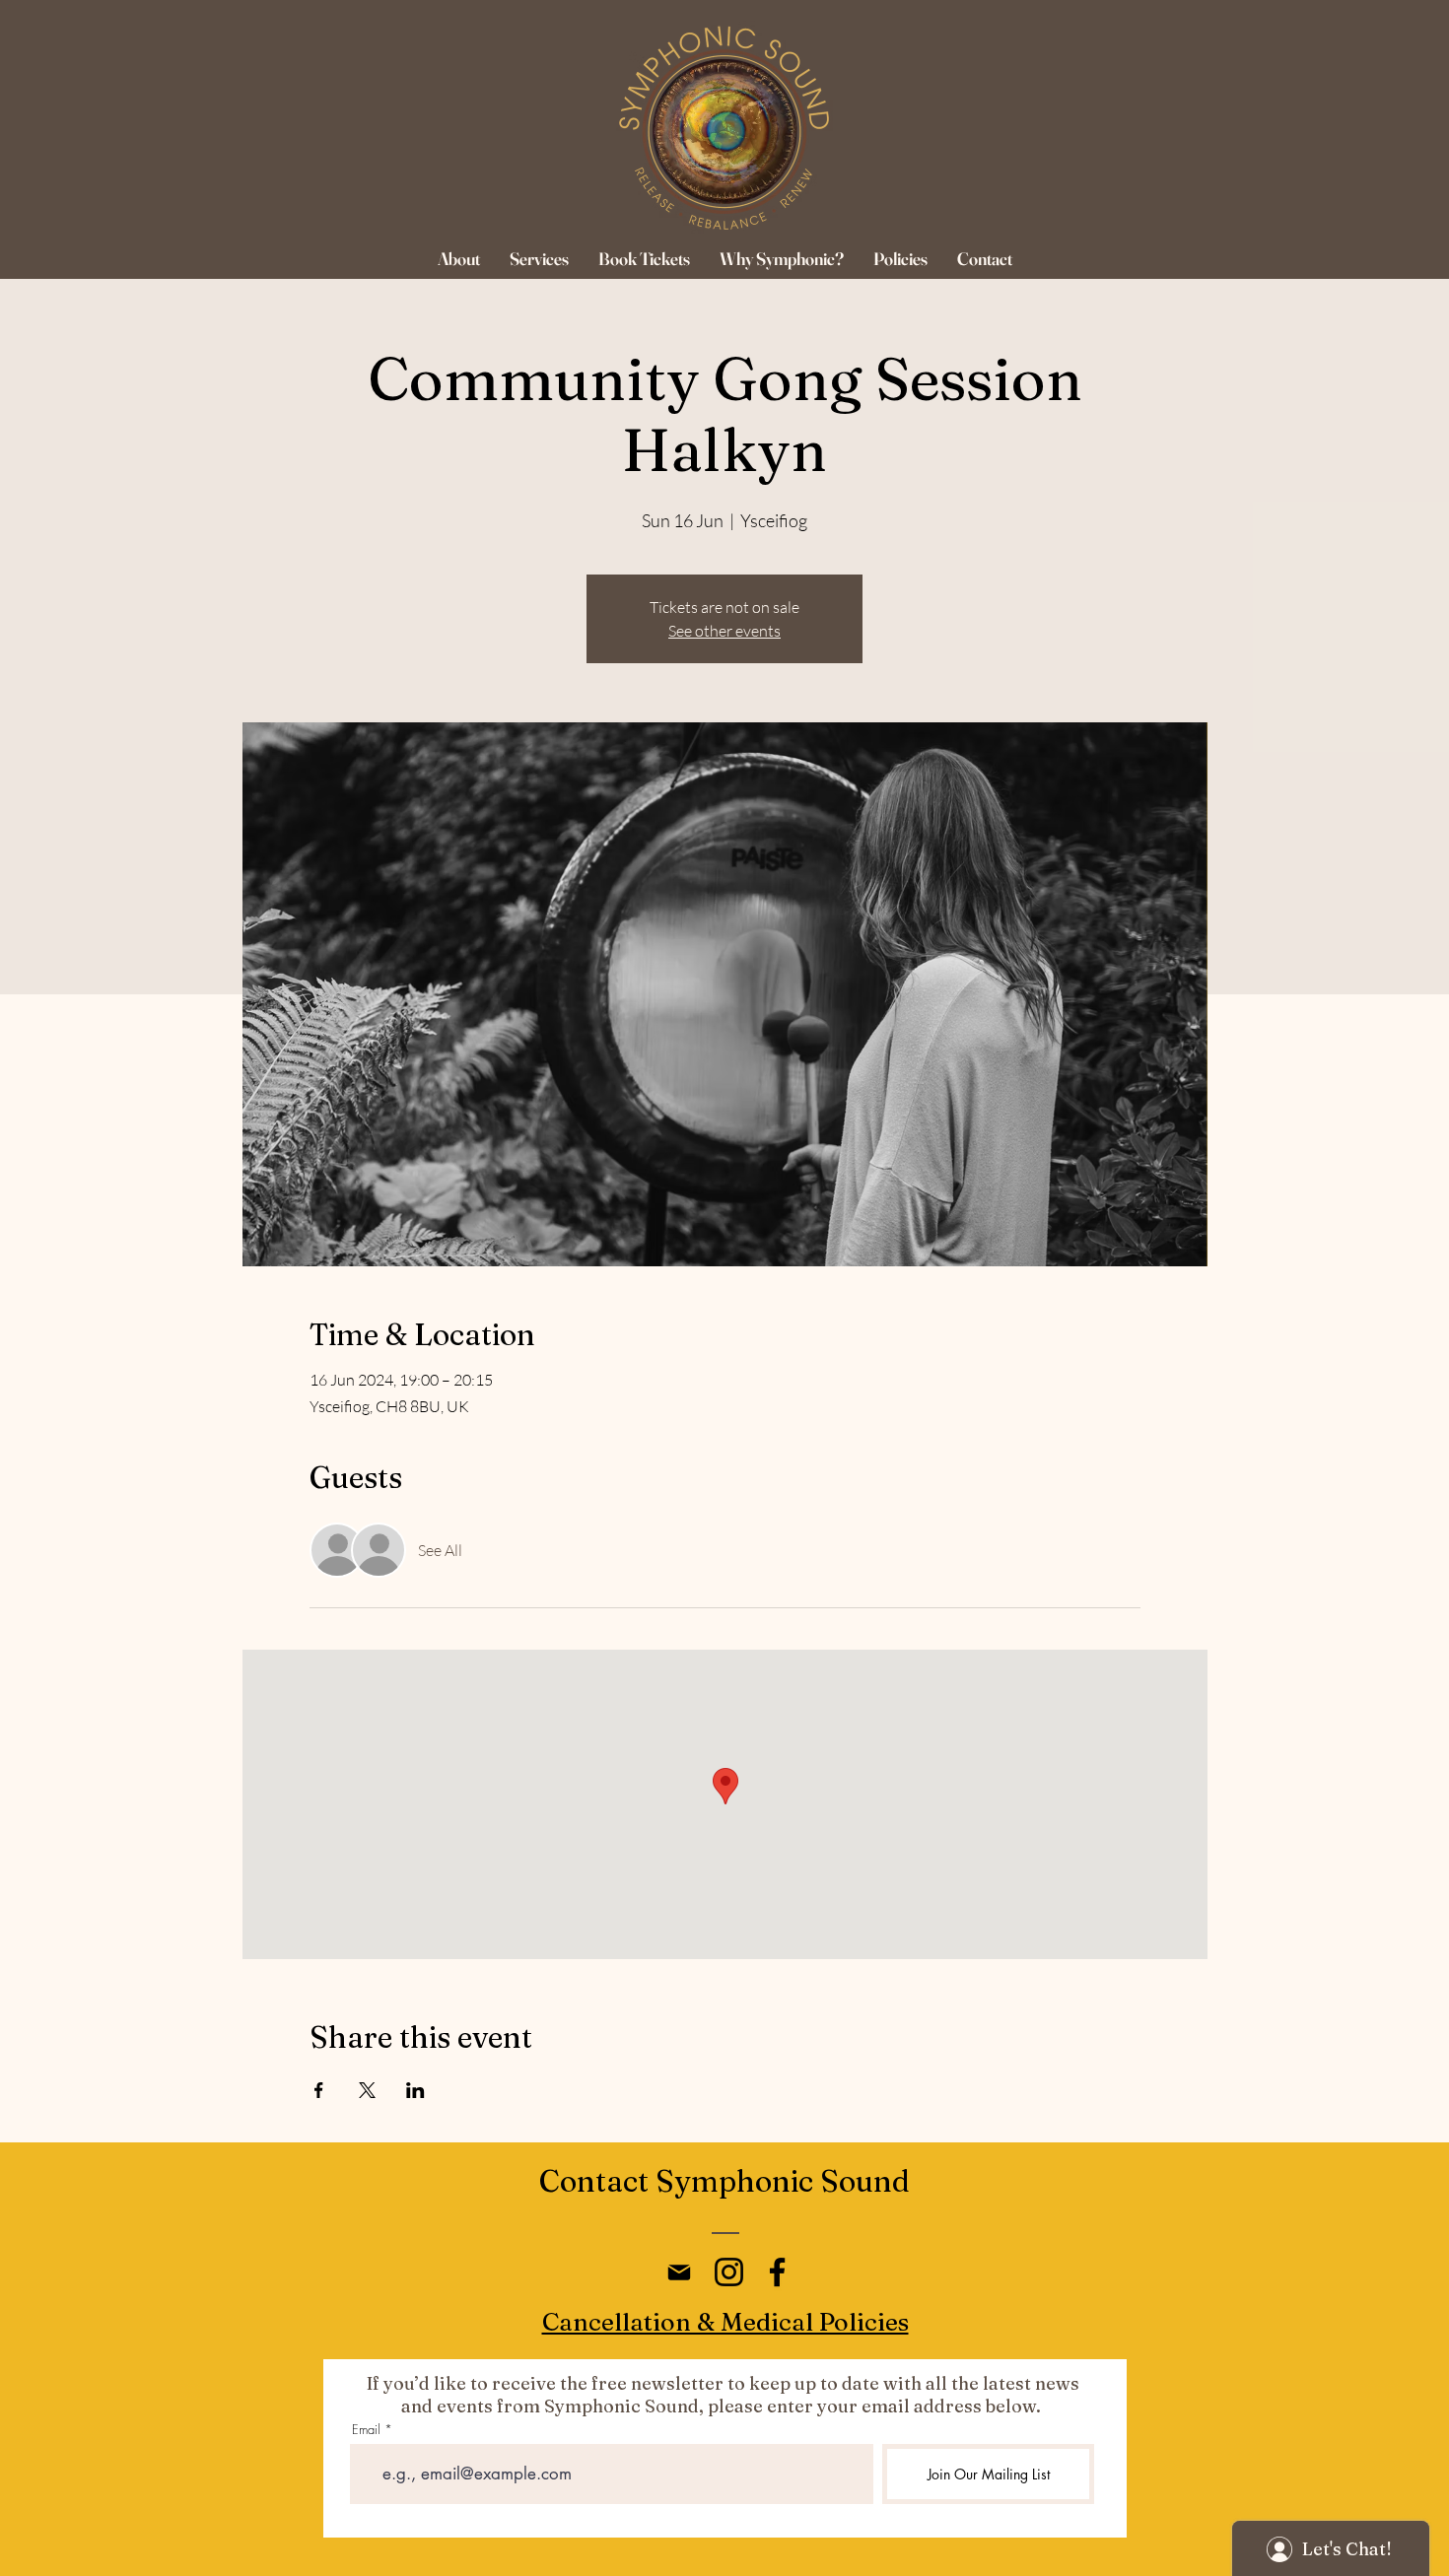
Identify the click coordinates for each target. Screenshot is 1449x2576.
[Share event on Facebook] (319, 2090)
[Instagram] (729, 2272)
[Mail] (679, 2272)
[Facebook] (777, 2272)
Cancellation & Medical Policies (725, 2322)
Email (366, 2430)
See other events (724, 631)
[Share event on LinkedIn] (415, 2090)
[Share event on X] (367, 2090)
